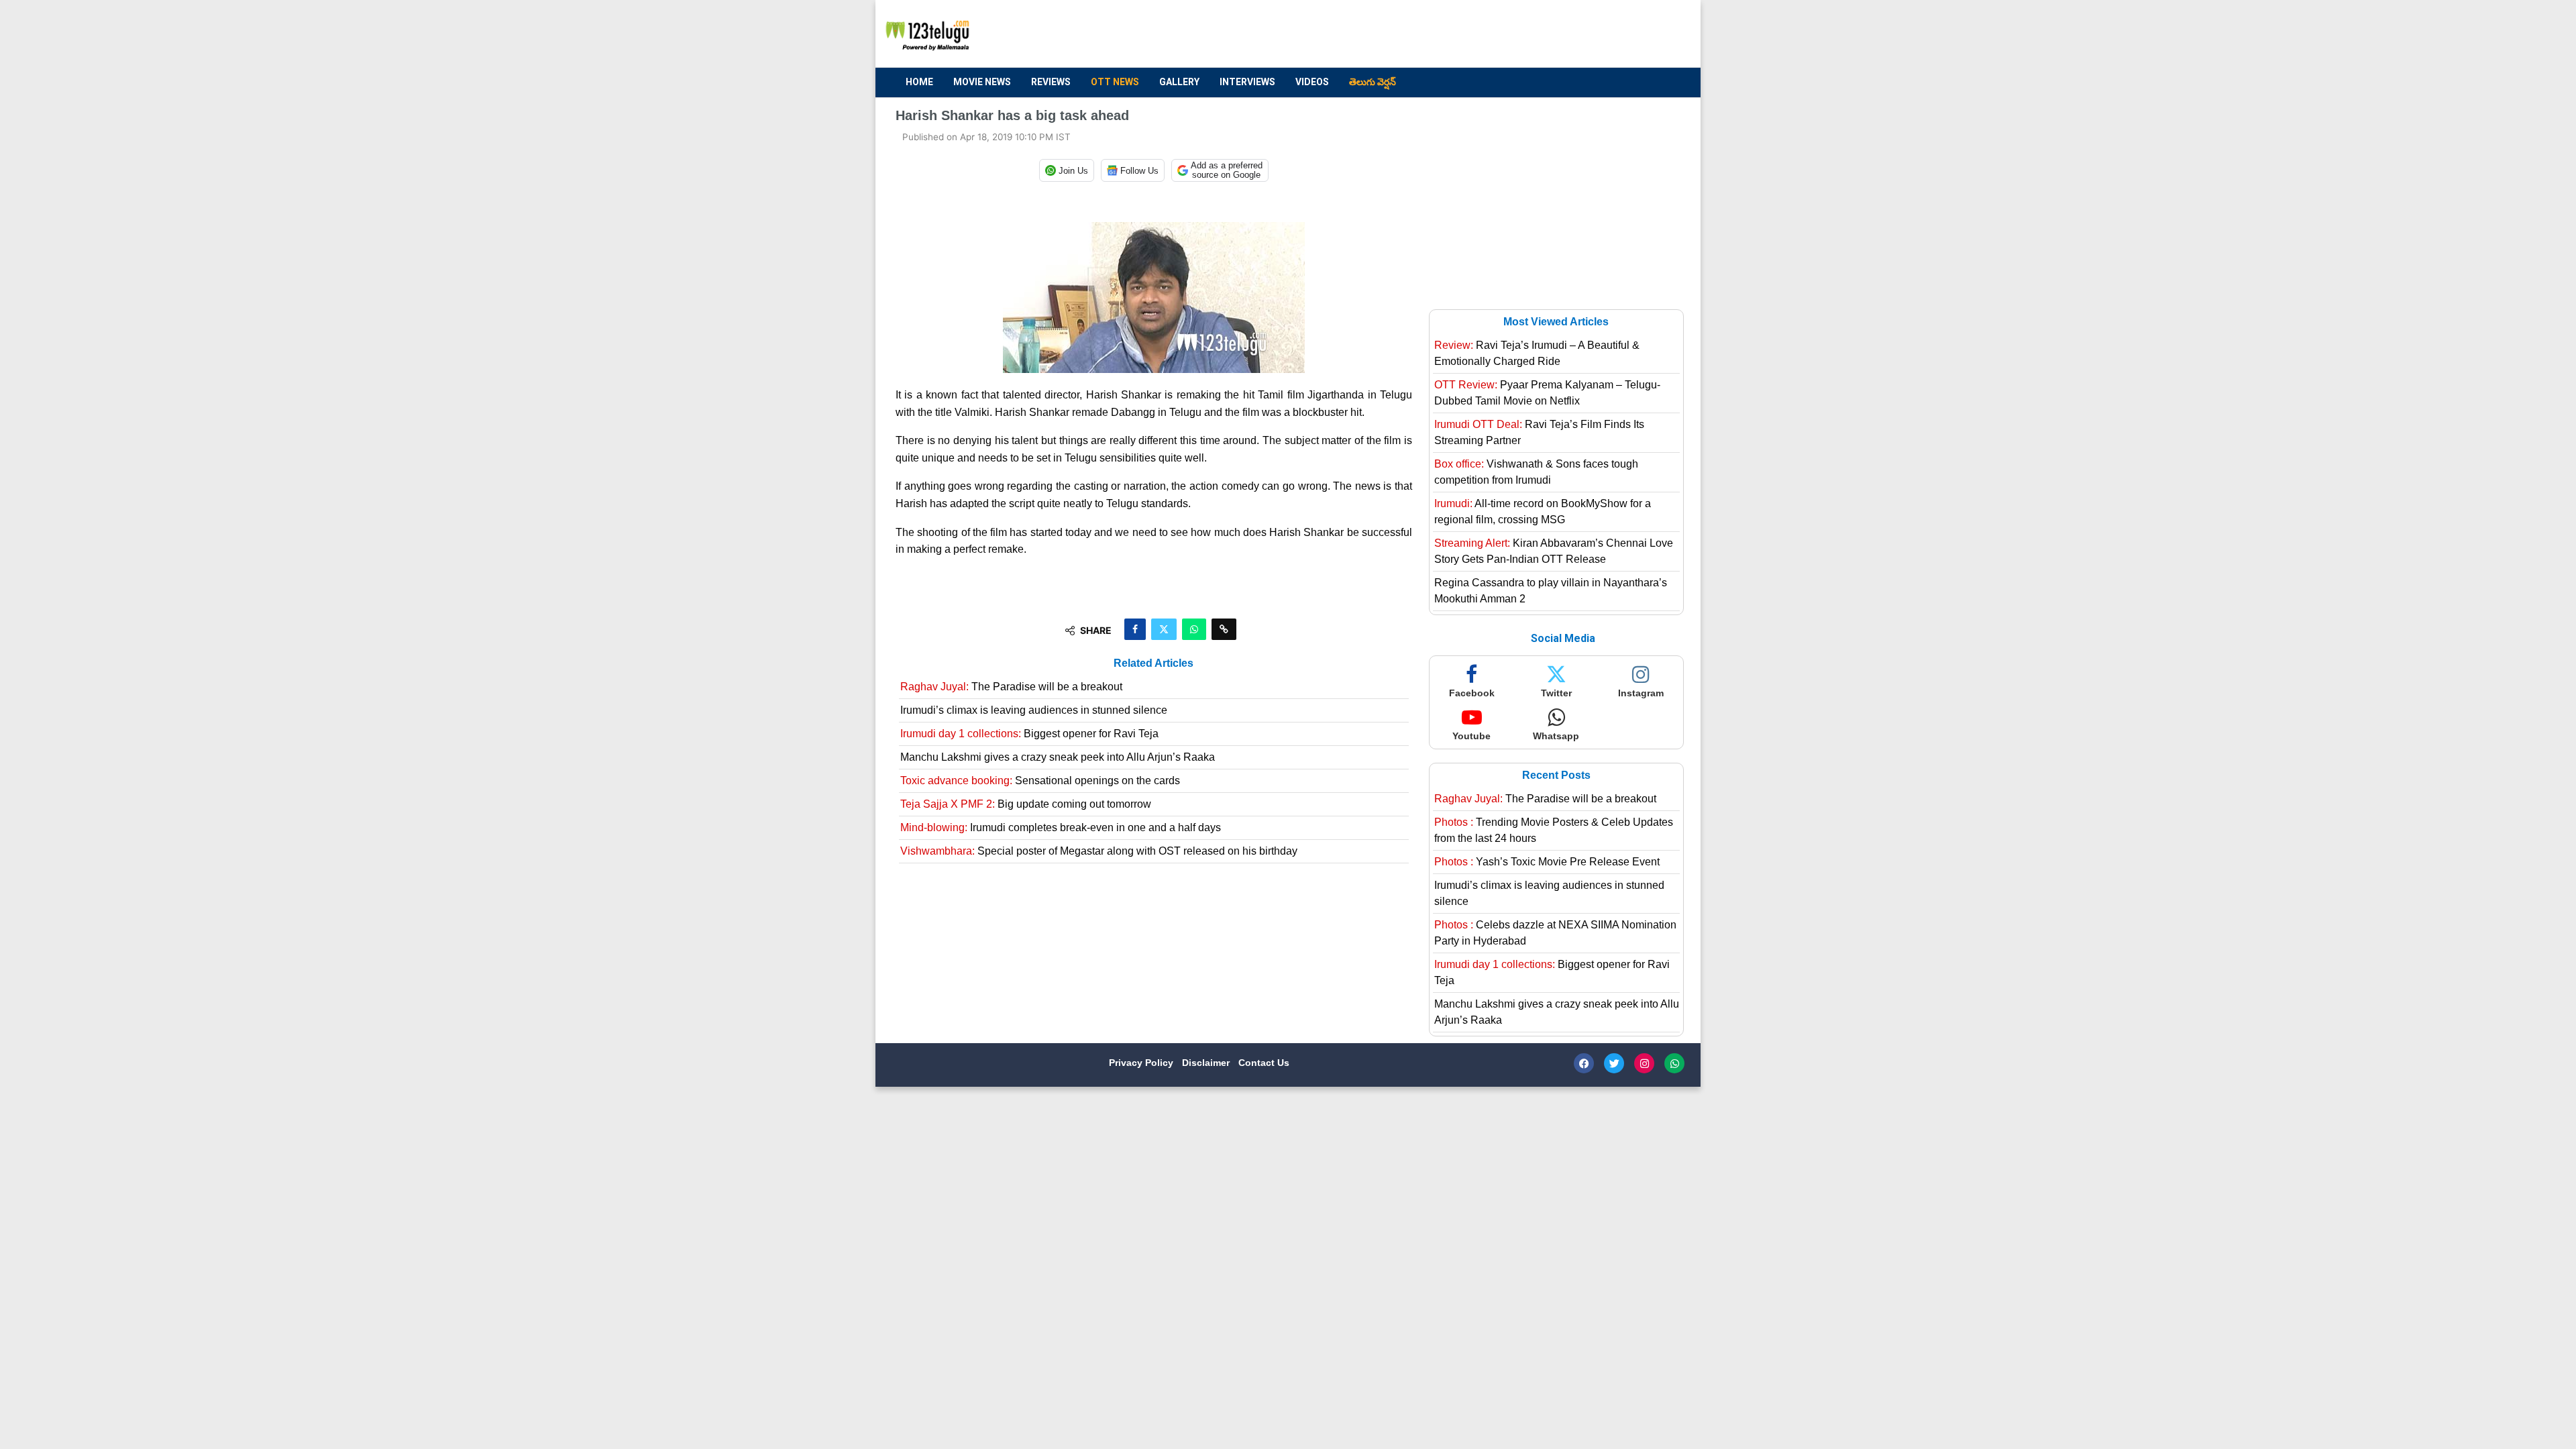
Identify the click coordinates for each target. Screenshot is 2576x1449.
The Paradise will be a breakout (1011, 687)
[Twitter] (1614, 1063)
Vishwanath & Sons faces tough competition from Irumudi (1536, 472)
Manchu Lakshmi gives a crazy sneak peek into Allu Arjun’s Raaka (1058, 757)
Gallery (1179, 82)
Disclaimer (1207, 1063)
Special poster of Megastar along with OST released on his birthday (1099, 851)
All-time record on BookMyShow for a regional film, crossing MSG (1543, 512)
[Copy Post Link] (1224, 629)
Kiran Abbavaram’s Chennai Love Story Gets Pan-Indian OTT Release (1554, 551)
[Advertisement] (1436, 34)
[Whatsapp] (1674, 1063)
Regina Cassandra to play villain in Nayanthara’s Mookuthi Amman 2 (1551, 591)
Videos (1312, 82)
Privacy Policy (1142, 1063)
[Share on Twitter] (1164, 629)
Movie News (982, 82)
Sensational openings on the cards (1040, 781)
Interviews (1247, 82)
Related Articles (1153, 663)
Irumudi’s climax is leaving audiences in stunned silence (1034, 710)
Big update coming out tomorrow (1026, 804)
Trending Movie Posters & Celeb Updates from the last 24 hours (1554, 830)
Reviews (1051, 82)
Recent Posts (1556, 775)
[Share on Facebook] (1135, 629)
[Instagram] (1644, 1063)
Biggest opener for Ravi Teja (1029, 734)
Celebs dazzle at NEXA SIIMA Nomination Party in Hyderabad (1555, 933)
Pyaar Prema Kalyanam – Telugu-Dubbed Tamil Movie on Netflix (1547, 393)
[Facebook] (1584, 1063)
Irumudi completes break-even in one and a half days (1061, 827)
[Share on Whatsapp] (1194, 629)
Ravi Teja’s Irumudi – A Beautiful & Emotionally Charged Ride (1537, 353)
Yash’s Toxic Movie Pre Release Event (1547, 862)
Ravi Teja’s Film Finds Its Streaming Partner (1539, 432)
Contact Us (1264, 1063)
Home (919, 82)
